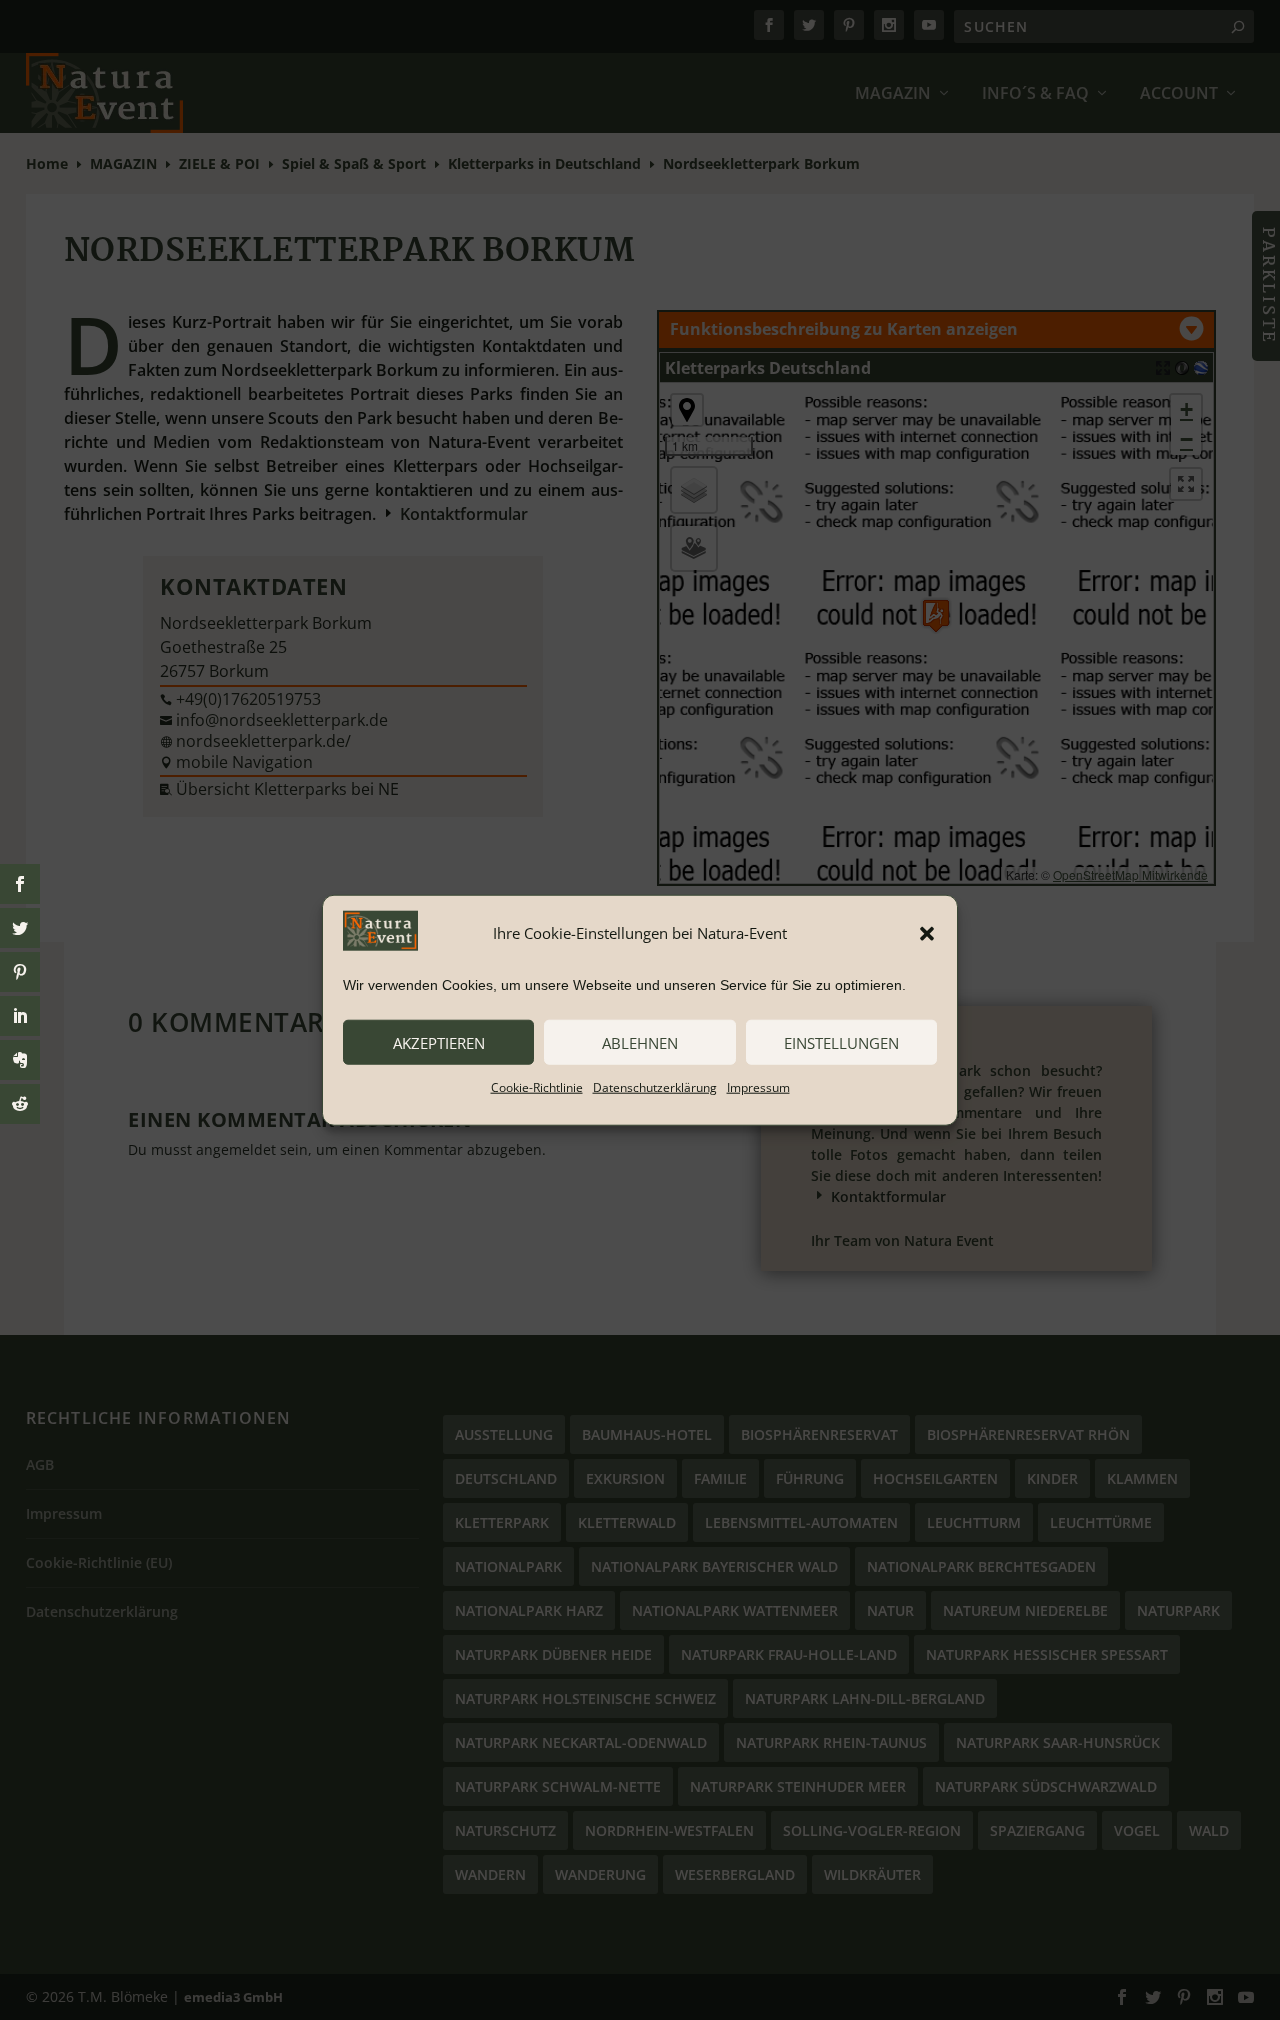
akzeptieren (439, 1042)
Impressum (758, 1087)
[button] (927, 933)
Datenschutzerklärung (655, 1087)
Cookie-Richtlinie (537, 1087)
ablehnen (640, 1042)
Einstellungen (841, 1042)
